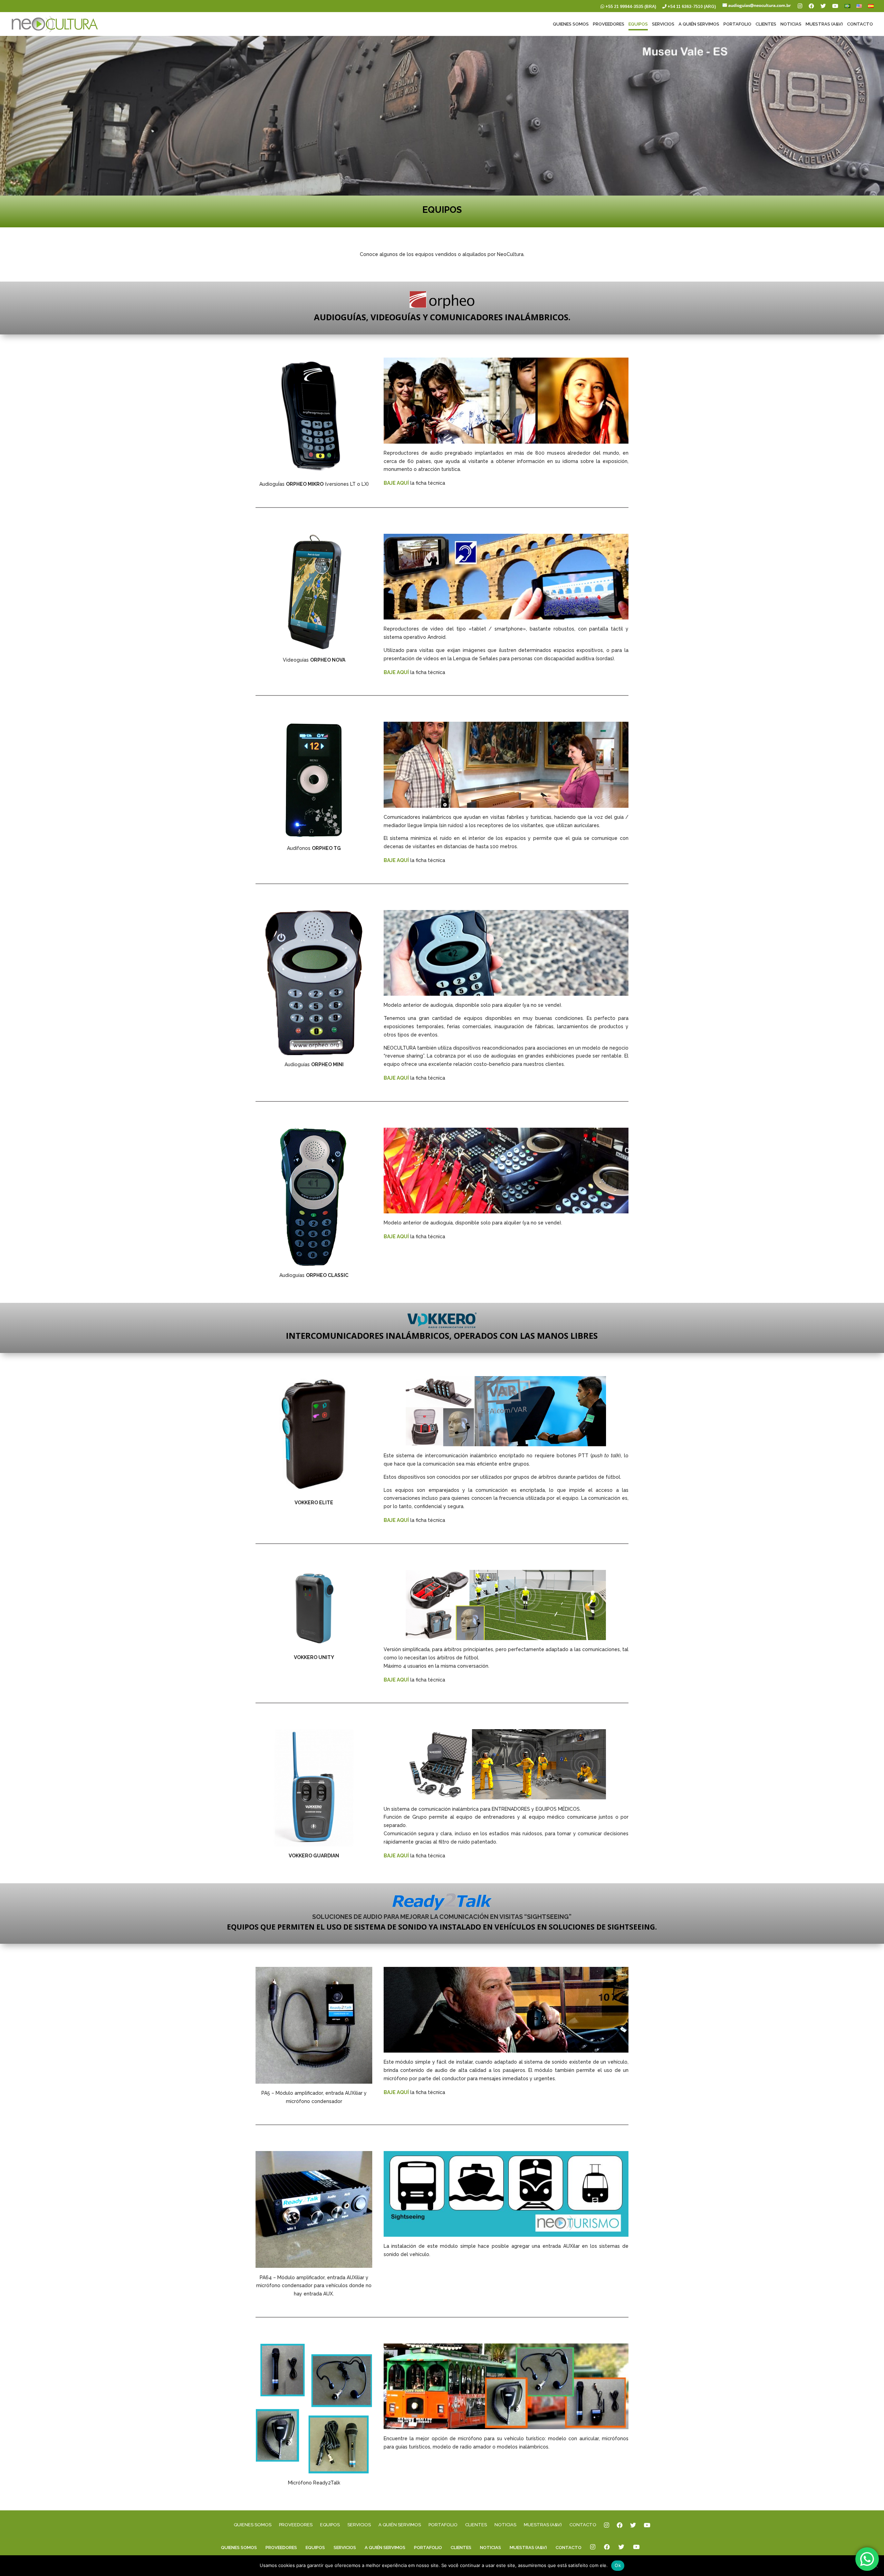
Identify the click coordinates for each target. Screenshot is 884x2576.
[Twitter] (823, 8)
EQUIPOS (638, 24)
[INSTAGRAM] (607, 2530)
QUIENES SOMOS (571, 24)
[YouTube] (835, 8)
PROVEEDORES (609, 24)
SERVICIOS (663, 24)
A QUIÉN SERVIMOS (699, 24)
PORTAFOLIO (737, 24)
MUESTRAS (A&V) (824, 24)
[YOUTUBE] (647, 2530)
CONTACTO (860, 24)
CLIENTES (766, 24)
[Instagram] (800, 8)
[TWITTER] (633, 2530)
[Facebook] (811, 8)
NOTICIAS (791, 24)
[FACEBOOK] (620, 2530)
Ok (618, 2565)
